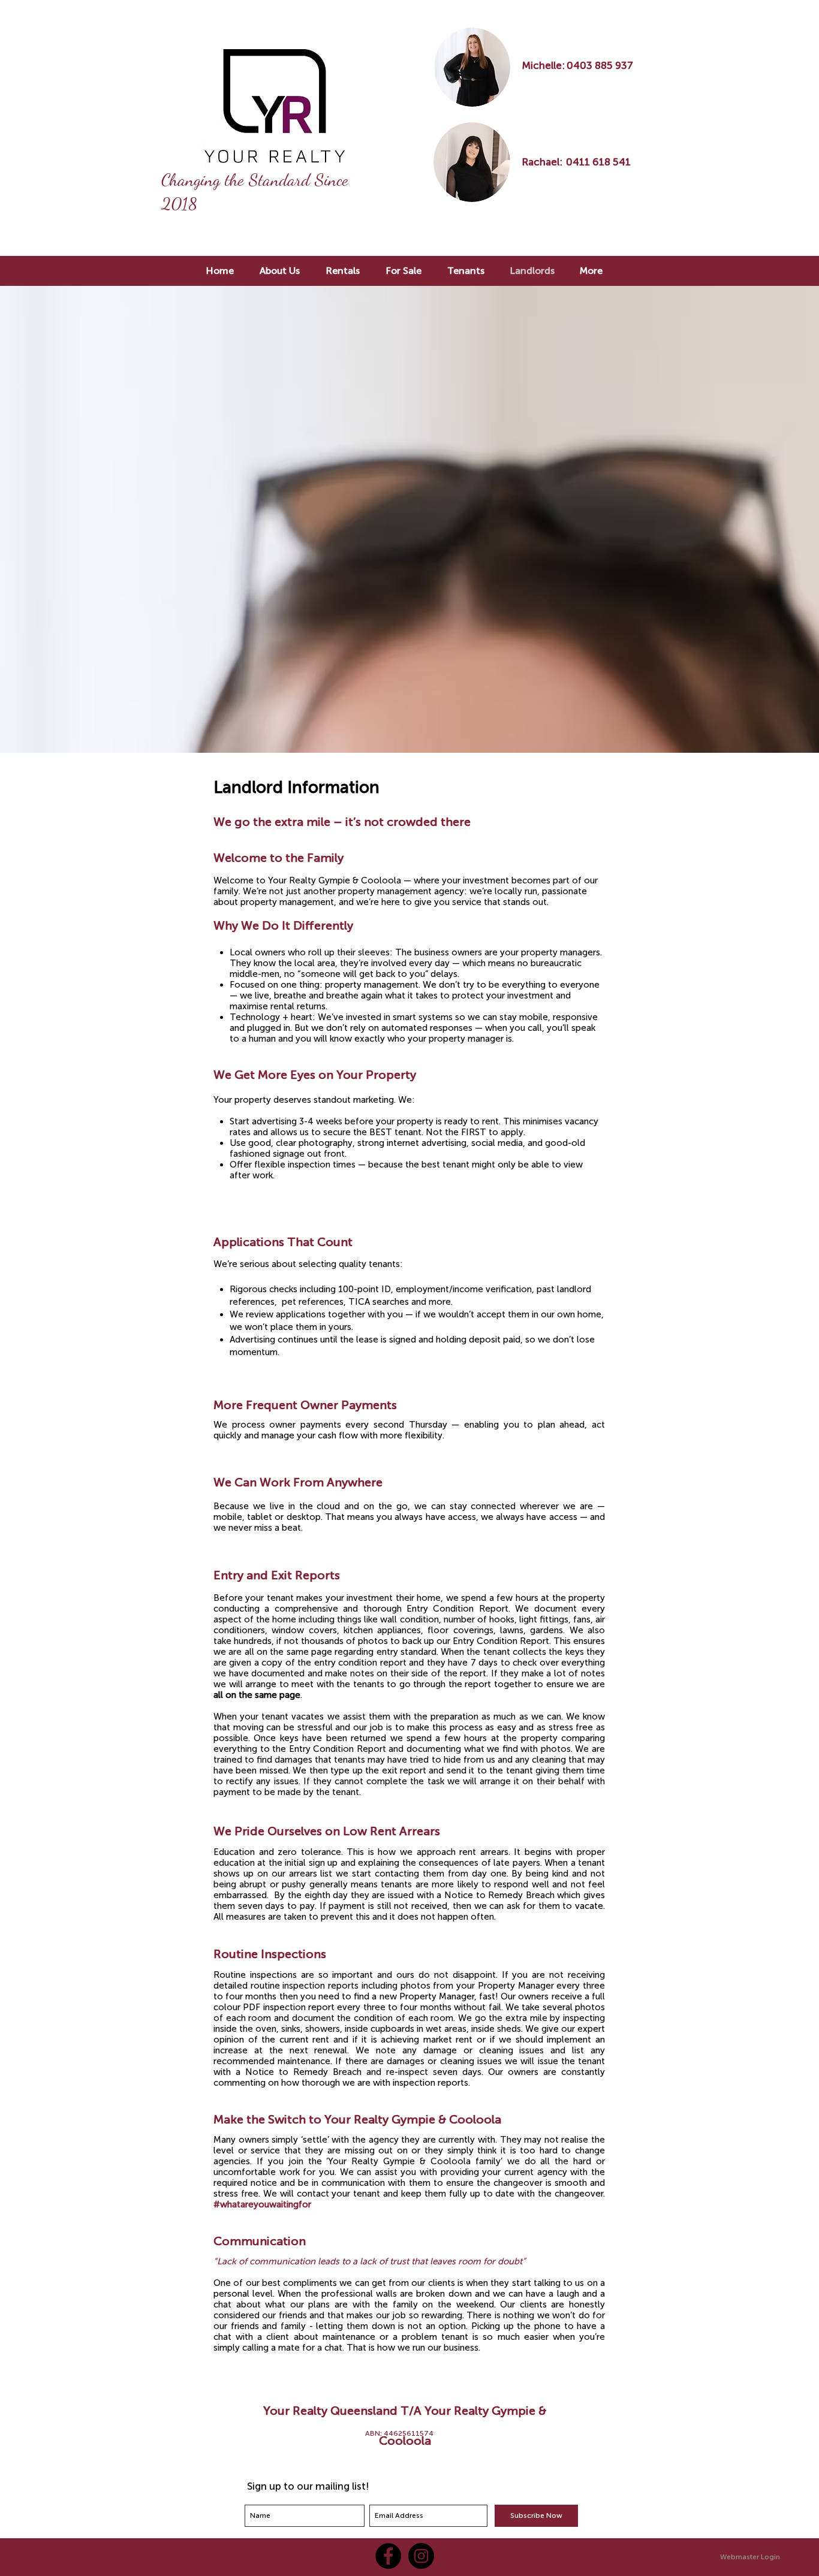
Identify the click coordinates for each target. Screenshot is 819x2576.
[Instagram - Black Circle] (421, 2556)
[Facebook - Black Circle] (388, 2556)
